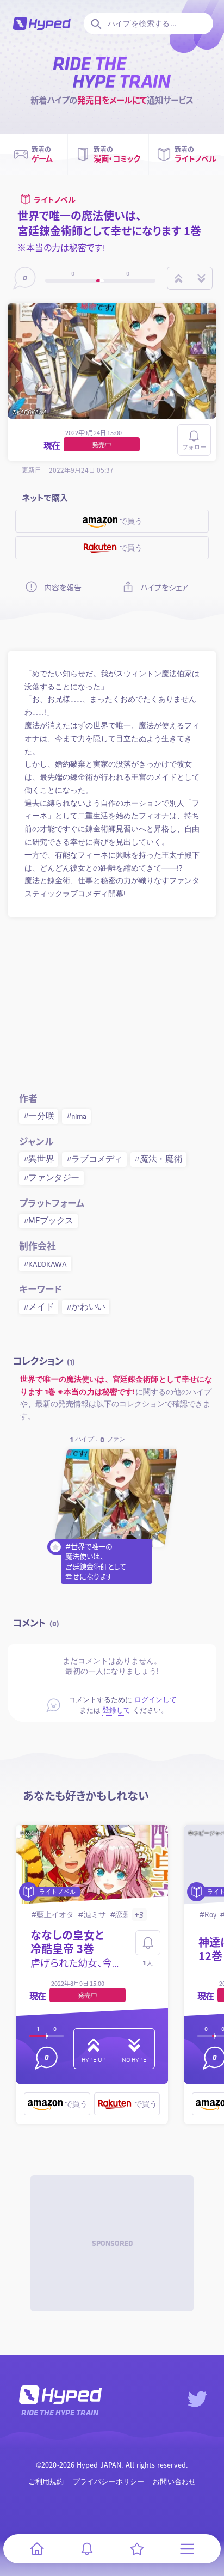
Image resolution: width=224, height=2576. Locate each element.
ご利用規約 (46, 2482)
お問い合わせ (174, 2482)
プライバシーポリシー (109, 2482)
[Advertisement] (112, 1003)
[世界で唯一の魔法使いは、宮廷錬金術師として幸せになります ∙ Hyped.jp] (116, 1498)
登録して (116, 1710)
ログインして (155, 1700)
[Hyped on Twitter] (197, 2399)
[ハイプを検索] (95, 23)
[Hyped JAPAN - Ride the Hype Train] (42, 23)
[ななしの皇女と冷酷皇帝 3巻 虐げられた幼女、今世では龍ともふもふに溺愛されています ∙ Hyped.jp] (92, 1865)
